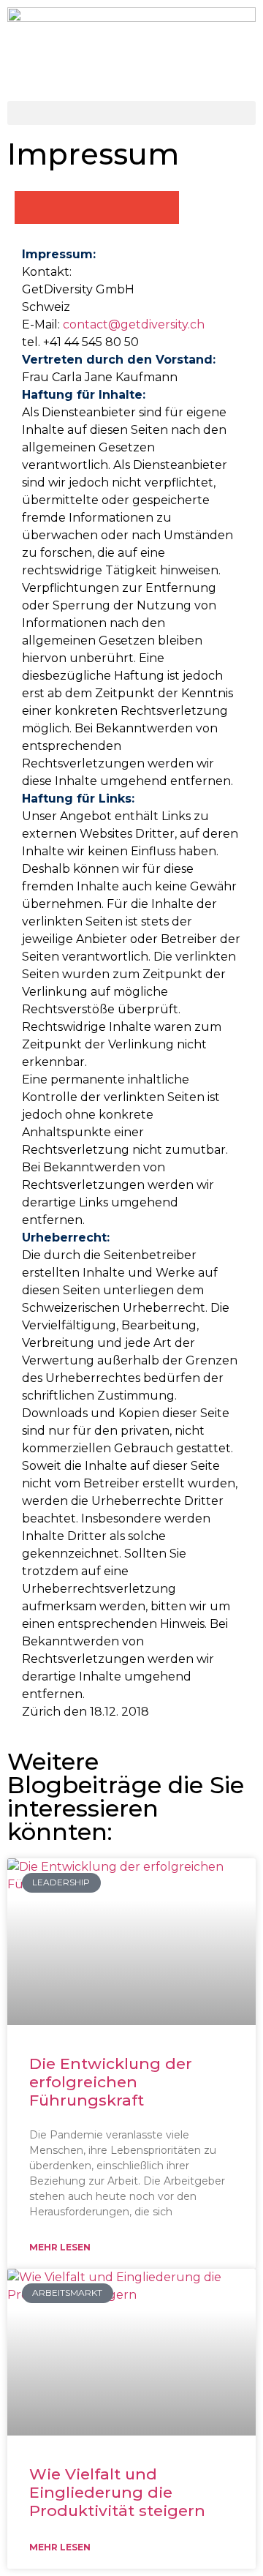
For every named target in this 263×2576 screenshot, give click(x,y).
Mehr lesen (60, 2247)
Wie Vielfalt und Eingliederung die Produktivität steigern (117, 2492)
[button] (131, 113)
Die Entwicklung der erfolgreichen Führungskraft (111, 2082)
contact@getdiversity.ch (134, 324)
